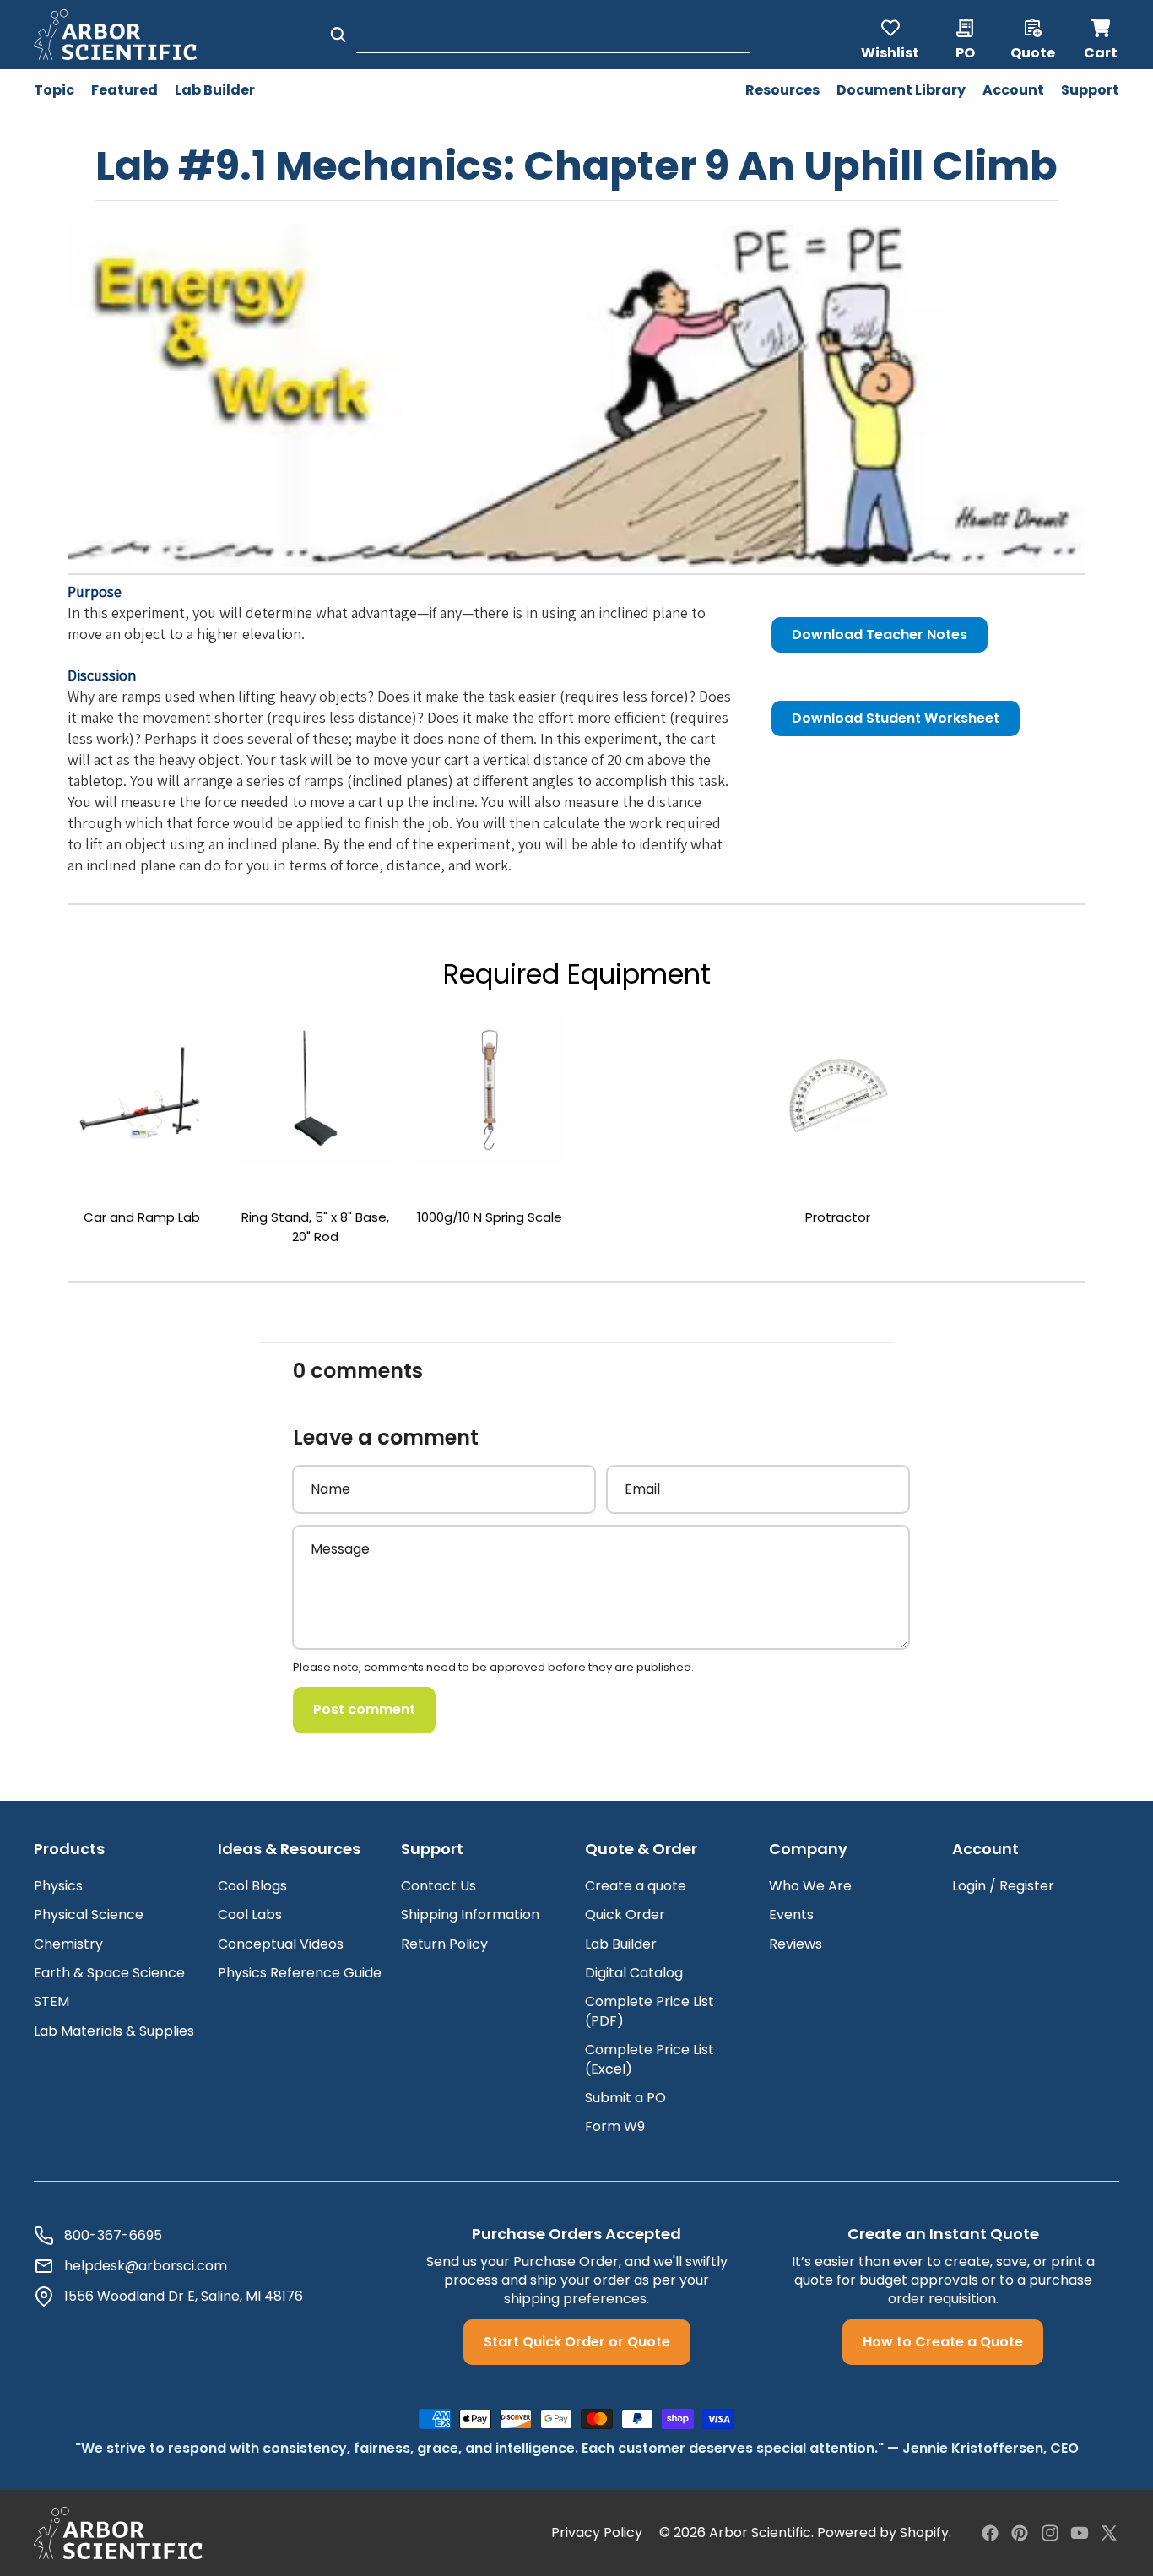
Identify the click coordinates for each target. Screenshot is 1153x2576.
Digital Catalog (634, 1973)
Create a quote (636, 1886)
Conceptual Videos (281, 1944)
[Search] (338, 35)
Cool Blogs (252, 1886)
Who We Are (810, 1886)
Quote (1033, 52)
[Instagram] (1050, 2533)
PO (965, 52)
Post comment (364, 1709)
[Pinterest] (1020, 2533)
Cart (1102, 35)
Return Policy (444, 1944)
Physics (58, 1886)
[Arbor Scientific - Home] (115, 35)
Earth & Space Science (109, 1973)
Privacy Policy (597, 2533)
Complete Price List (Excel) (650, 2059)
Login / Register (1003, 1886)
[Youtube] (1080, 2533)
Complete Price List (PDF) (650, 2011)
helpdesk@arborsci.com (146, 2266)
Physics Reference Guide (300, 1973)
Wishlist (890, 52)
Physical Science (89, 1914)
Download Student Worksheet (896, 718)
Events (791, 1914)
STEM (51, 2001)
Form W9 (615, 2126)
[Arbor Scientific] (118, 2533)
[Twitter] (1109, 2533)
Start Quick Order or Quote (577, 2342)
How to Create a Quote (943, 2342)
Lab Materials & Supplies (114, 2031)
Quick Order (625, 1914)
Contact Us (438, 1886)
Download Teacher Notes (880, 635)
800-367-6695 (113, 2236)
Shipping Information (470, 1914)
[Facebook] (990, 2533)
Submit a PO (625, 2098)
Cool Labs (250, 1914)
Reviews (796, 1944)
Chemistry (68, 1944)
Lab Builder (621, 1944)
